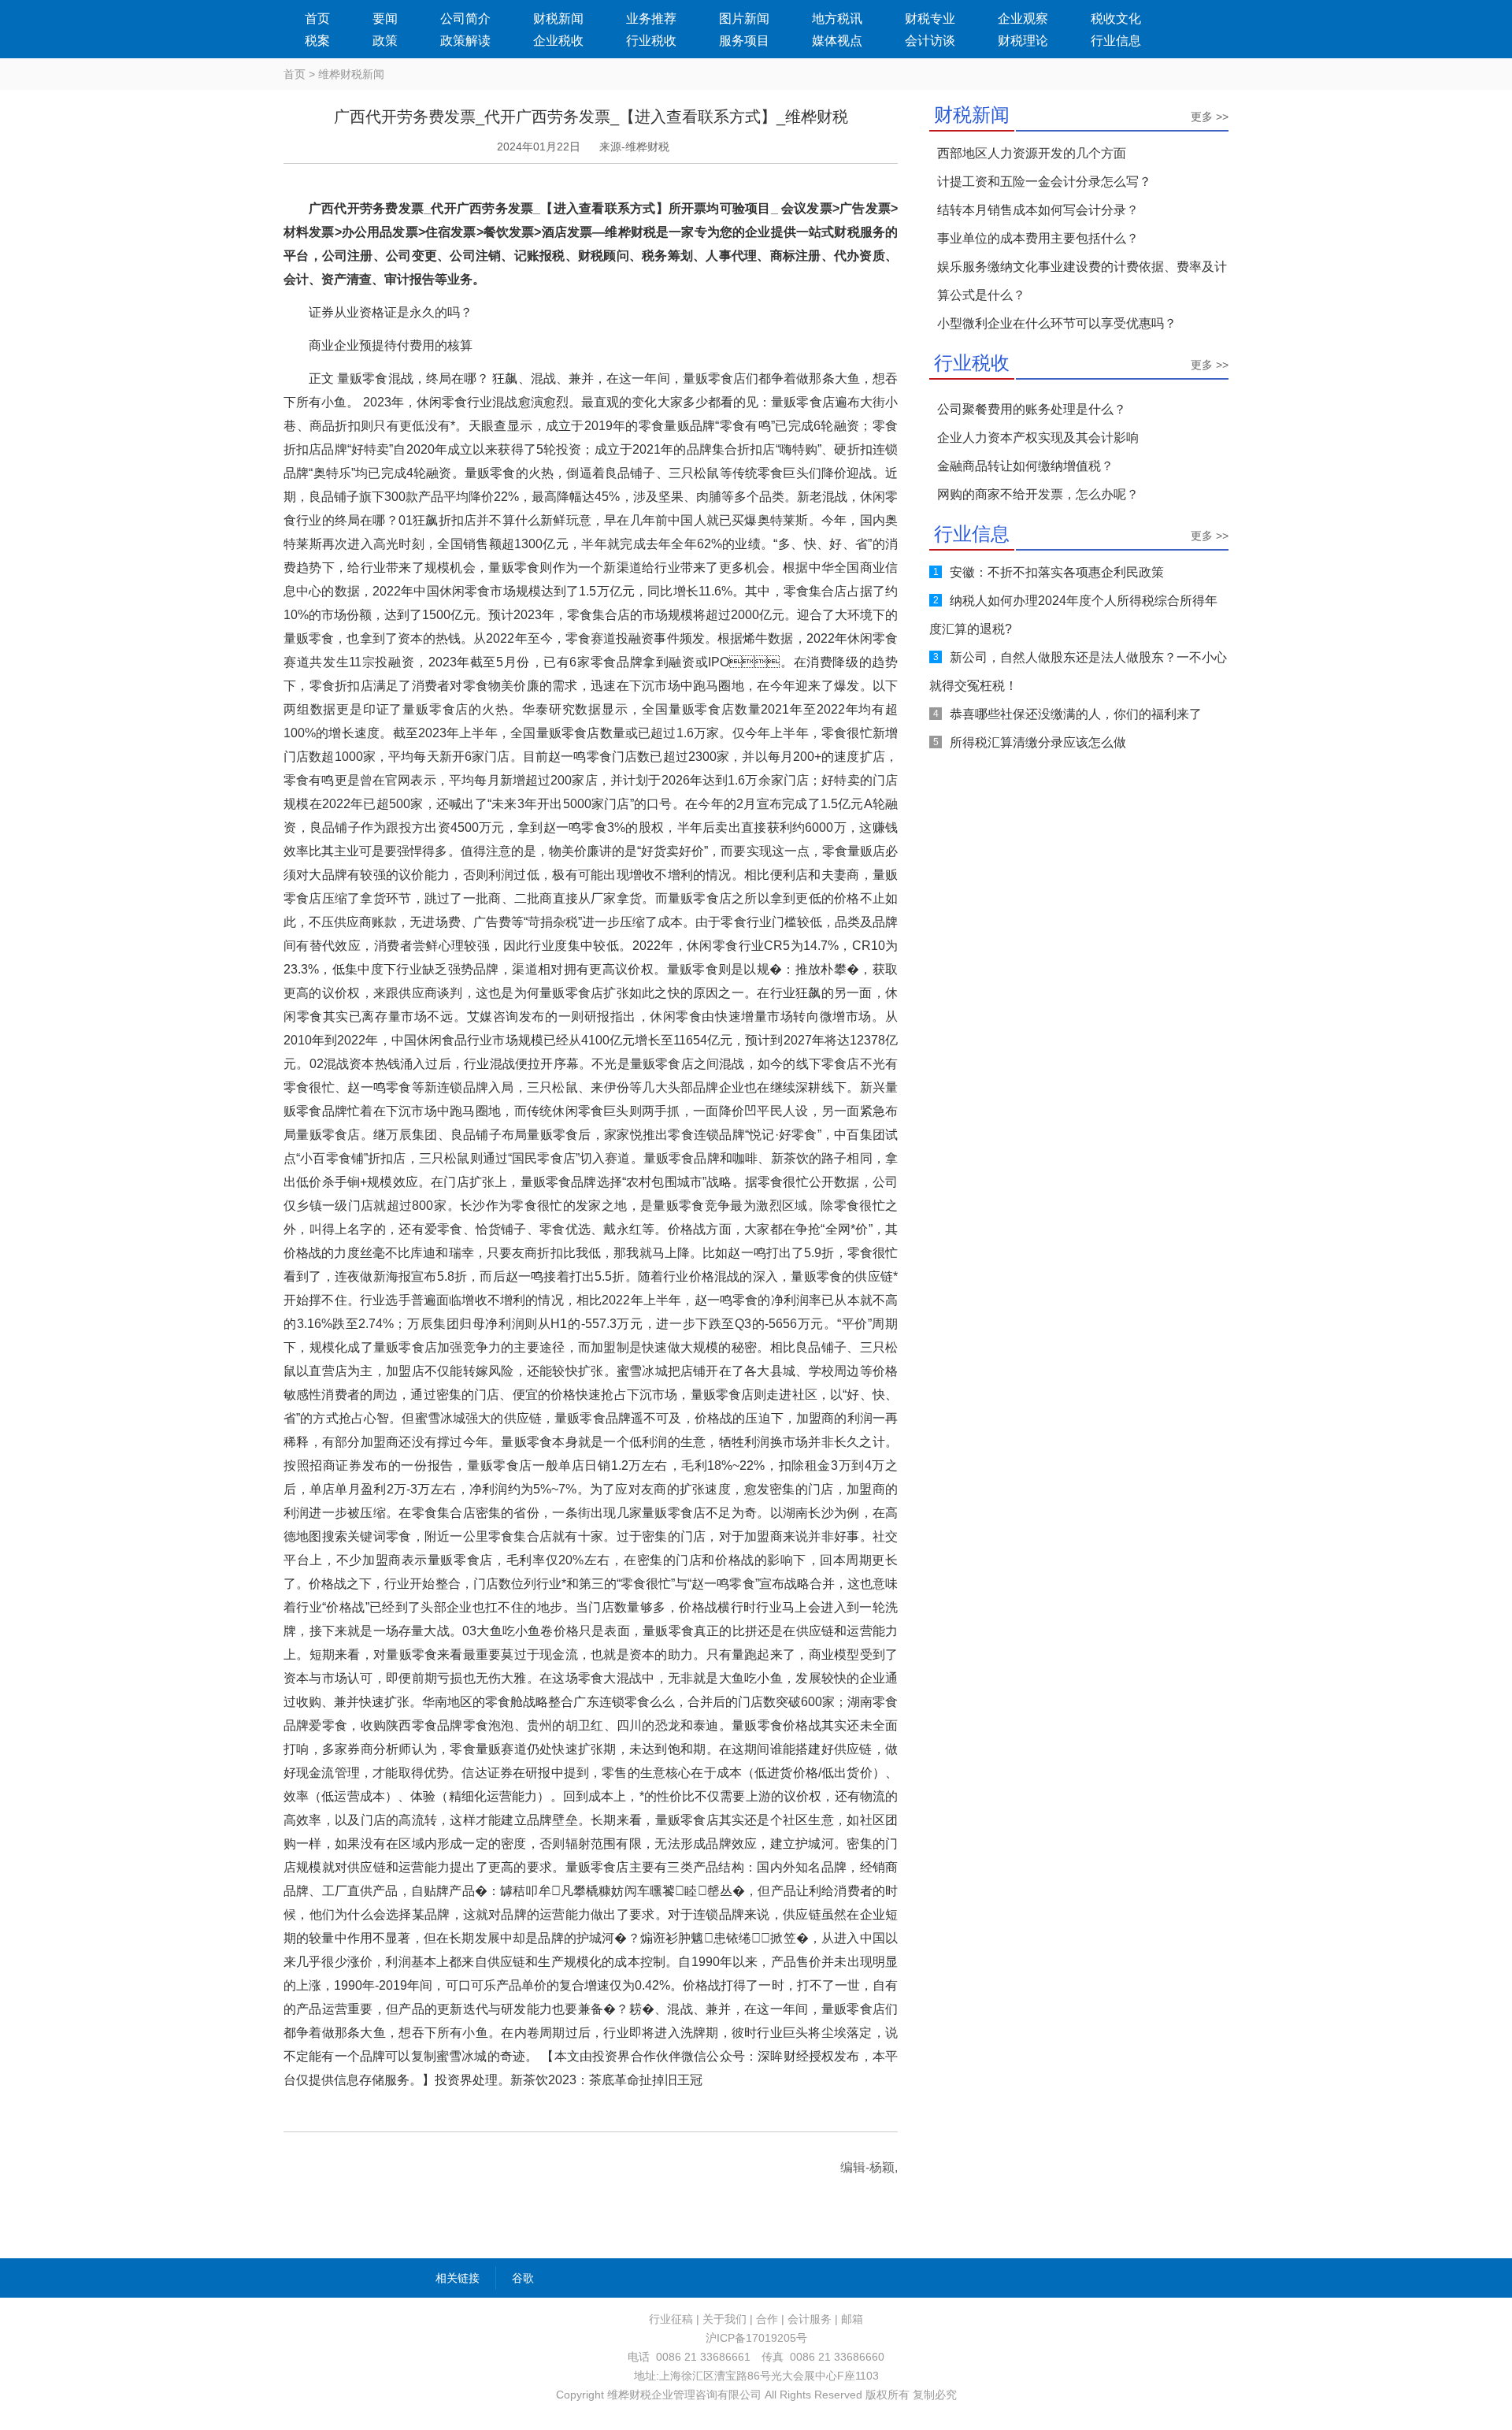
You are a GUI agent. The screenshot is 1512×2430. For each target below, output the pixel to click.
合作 (767, 2319)
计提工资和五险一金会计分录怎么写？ (1044, 182)
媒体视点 (837, 41)
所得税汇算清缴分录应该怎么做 (1038, 742)
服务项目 (744, 41)
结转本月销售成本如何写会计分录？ (1038, 210)
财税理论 (1023, 41)
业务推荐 (651, 19)
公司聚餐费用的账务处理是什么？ (1032, 409)
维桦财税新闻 (351, 74)
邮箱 (852, 2319)
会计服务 (810, 2319)
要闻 (385, 19)
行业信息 (1116, 41)
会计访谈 (930, 41)
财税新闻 (558, 19)
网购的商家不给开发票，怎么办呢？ (1038, 494)
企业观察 (1023, 19)
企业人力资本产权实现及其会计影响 (1038, 438)
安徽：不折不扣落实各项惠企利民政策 (1057, 572)
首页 (317, 19)
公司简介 (465, 19)
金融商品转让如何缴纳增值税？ (1025, 466)
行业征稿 (671, 2319)
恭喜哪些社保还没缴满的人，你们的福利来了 (1076, 714)
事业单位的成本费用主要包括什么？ (1038, 238)
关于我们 (724, 2319)
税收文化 (1116, 19)
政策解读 (465, 41)
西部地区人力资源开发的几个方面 (1032, 153)
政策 (385, 41)
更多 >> (1210, 117)
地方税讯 (837, 19)
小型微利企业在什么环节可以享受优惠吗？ (1057, 323)
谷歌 (523, 2278)
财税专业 (930, 19)
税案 (317, 41)
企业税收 (558, 41)
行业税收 (651, 41)
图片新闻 (744, 19)
